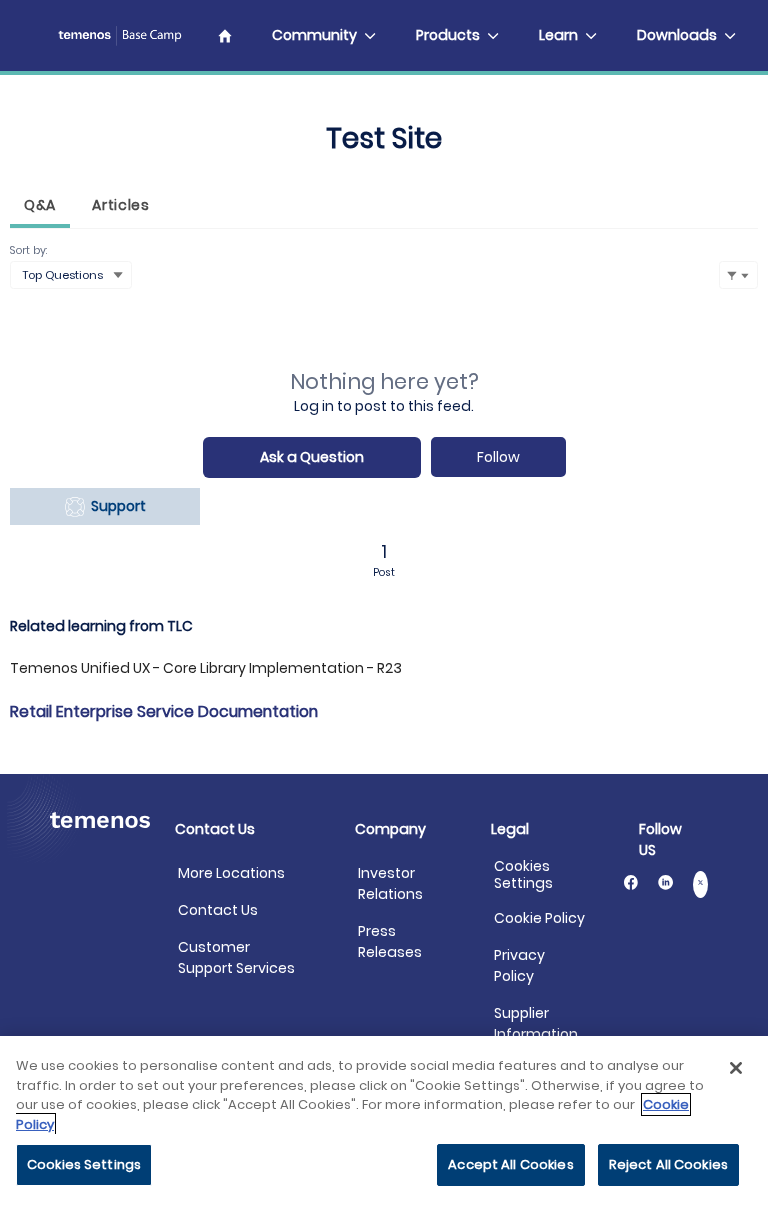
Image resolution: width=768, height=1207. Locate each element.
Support (115, 506)
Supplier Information (536, 1023)
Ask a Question (312, 457)
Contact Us (218, 910)
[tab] (40, 207)
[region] (384, 1121)
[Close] (736, 1068)
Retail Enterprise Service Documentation (164, 711)
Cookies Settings (523, 875)
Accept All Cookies (510, 1164)
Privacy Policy (519, 965)
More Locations (231, 873)
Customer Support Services (236, 957)
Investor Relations (390, 883)
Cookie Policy (539, 918)
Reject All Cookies (668, 1164)
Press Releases (390, 941)
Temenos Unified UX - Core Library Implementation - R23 (206, 668)
